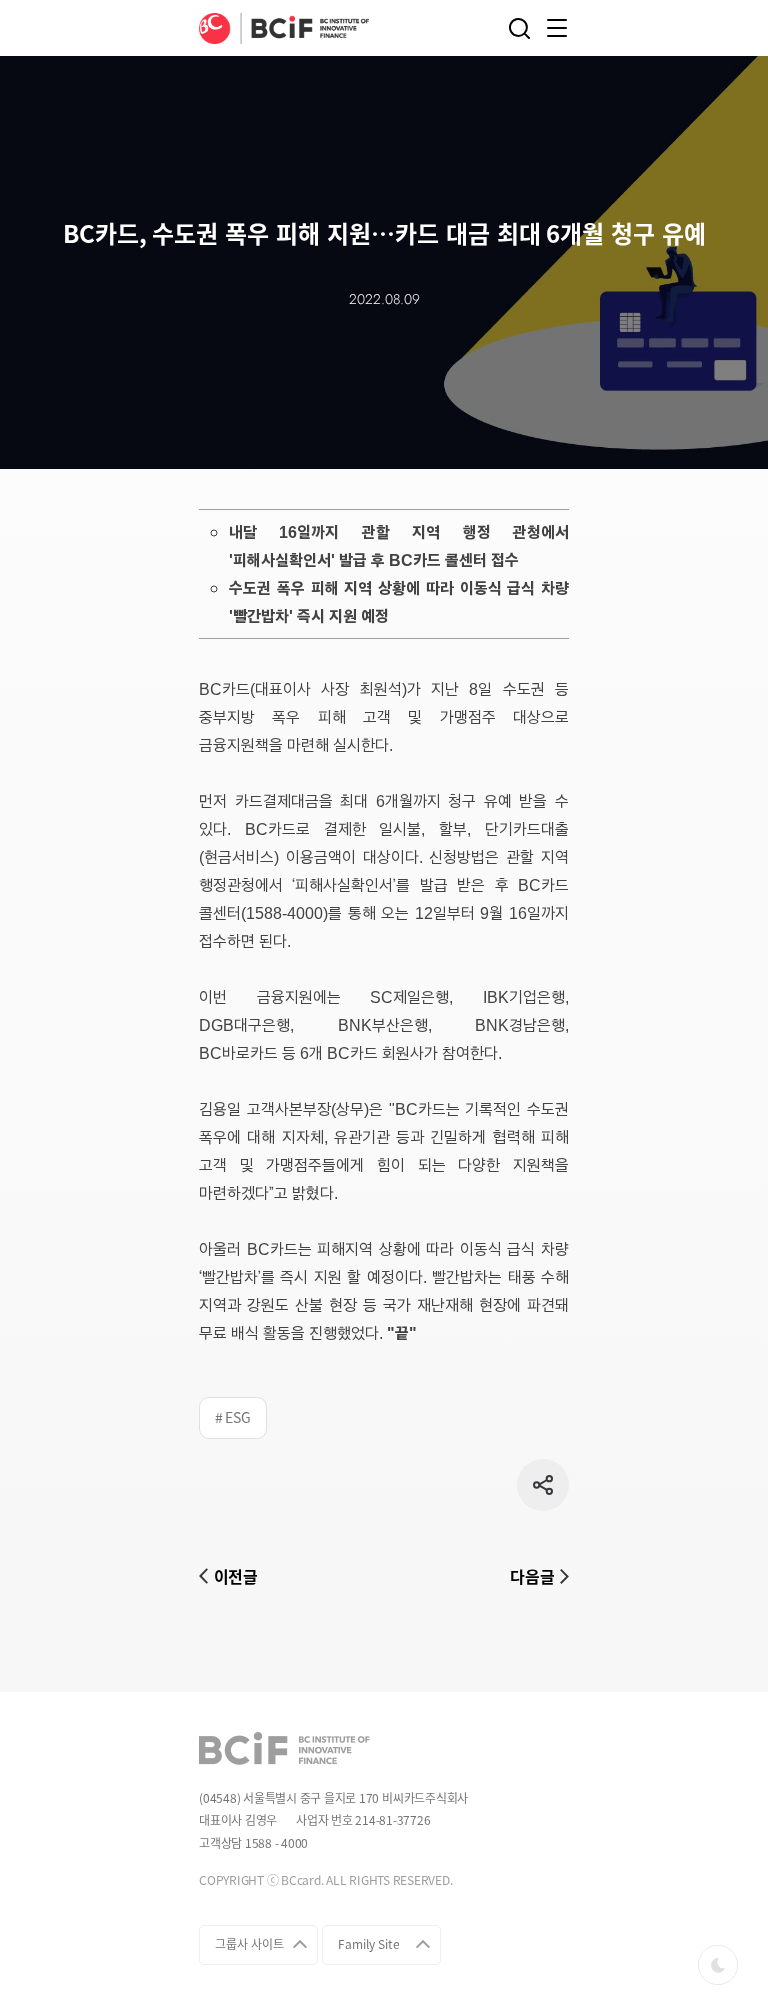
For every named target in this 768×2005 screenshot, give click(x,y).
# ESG (233, 1417)
